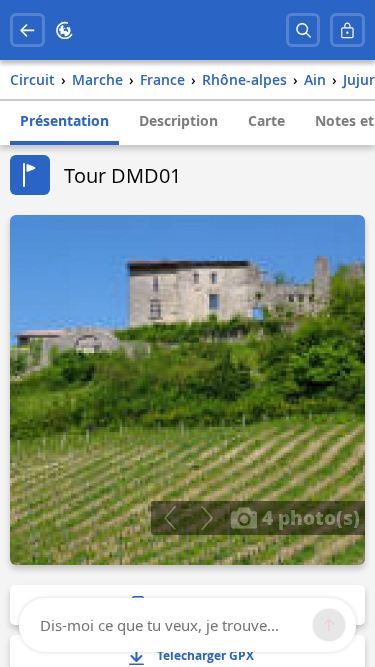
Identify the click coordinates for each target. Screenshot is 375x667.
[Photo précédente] (169, 518)
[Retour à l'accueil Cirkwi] (64, 30)
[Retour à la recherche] (27, 30)
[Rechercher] (303, 30)
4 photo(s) (308, 517)
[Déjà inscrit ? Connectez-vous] (347, 30)
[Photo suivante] (206, 518)
